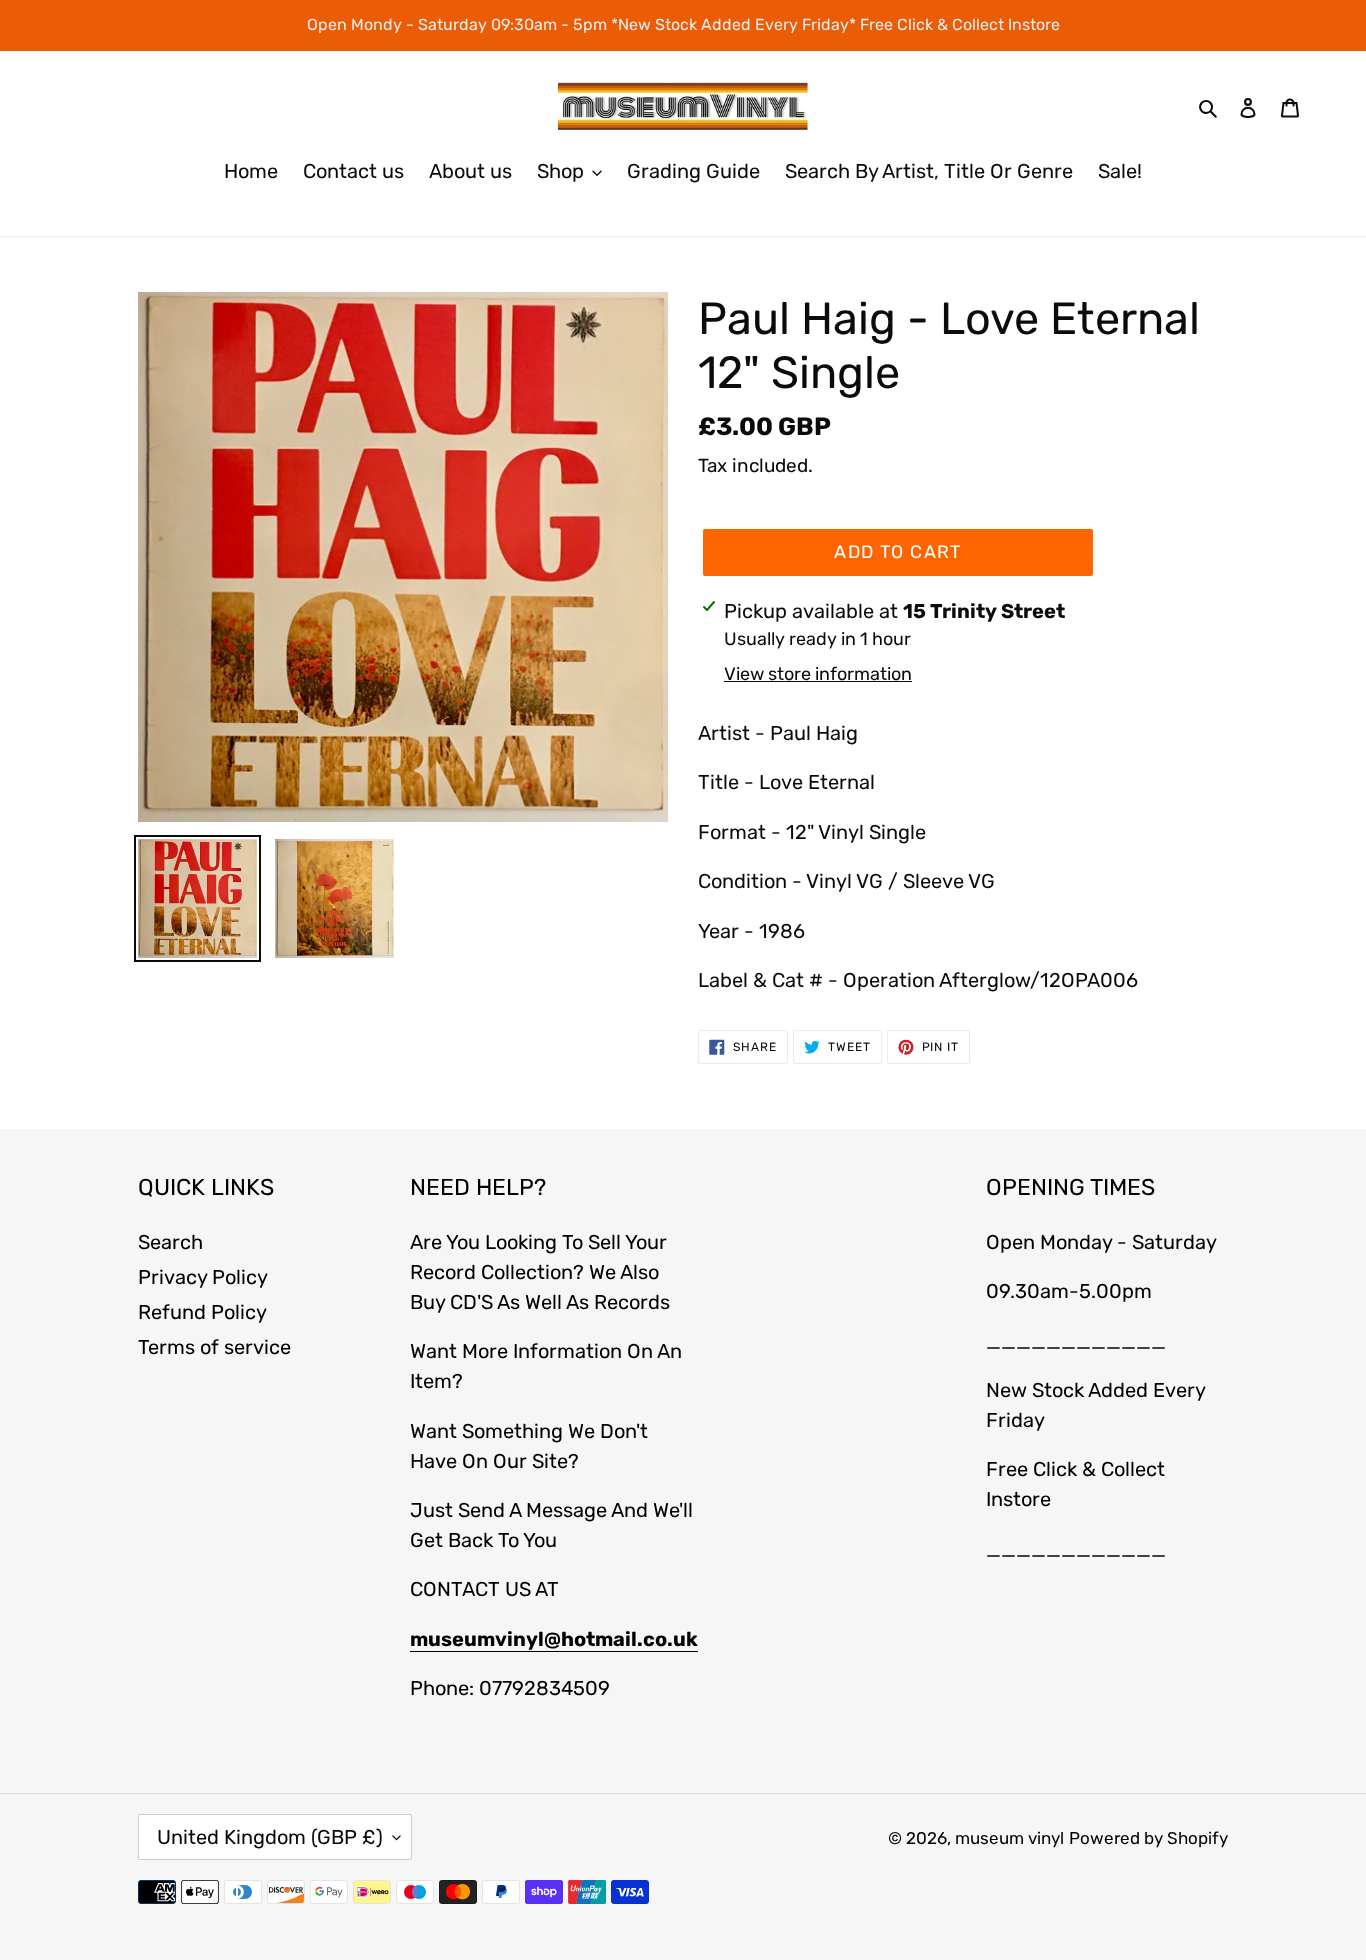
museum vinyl (1009, 1838)
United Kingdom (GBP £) (270, 1837)
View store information (818, 674)
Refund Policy (202, 1312)
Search (170, 1242)
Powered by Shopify (1148, 1838)
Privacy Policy (203, 1277)
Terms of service (214, 1347)
